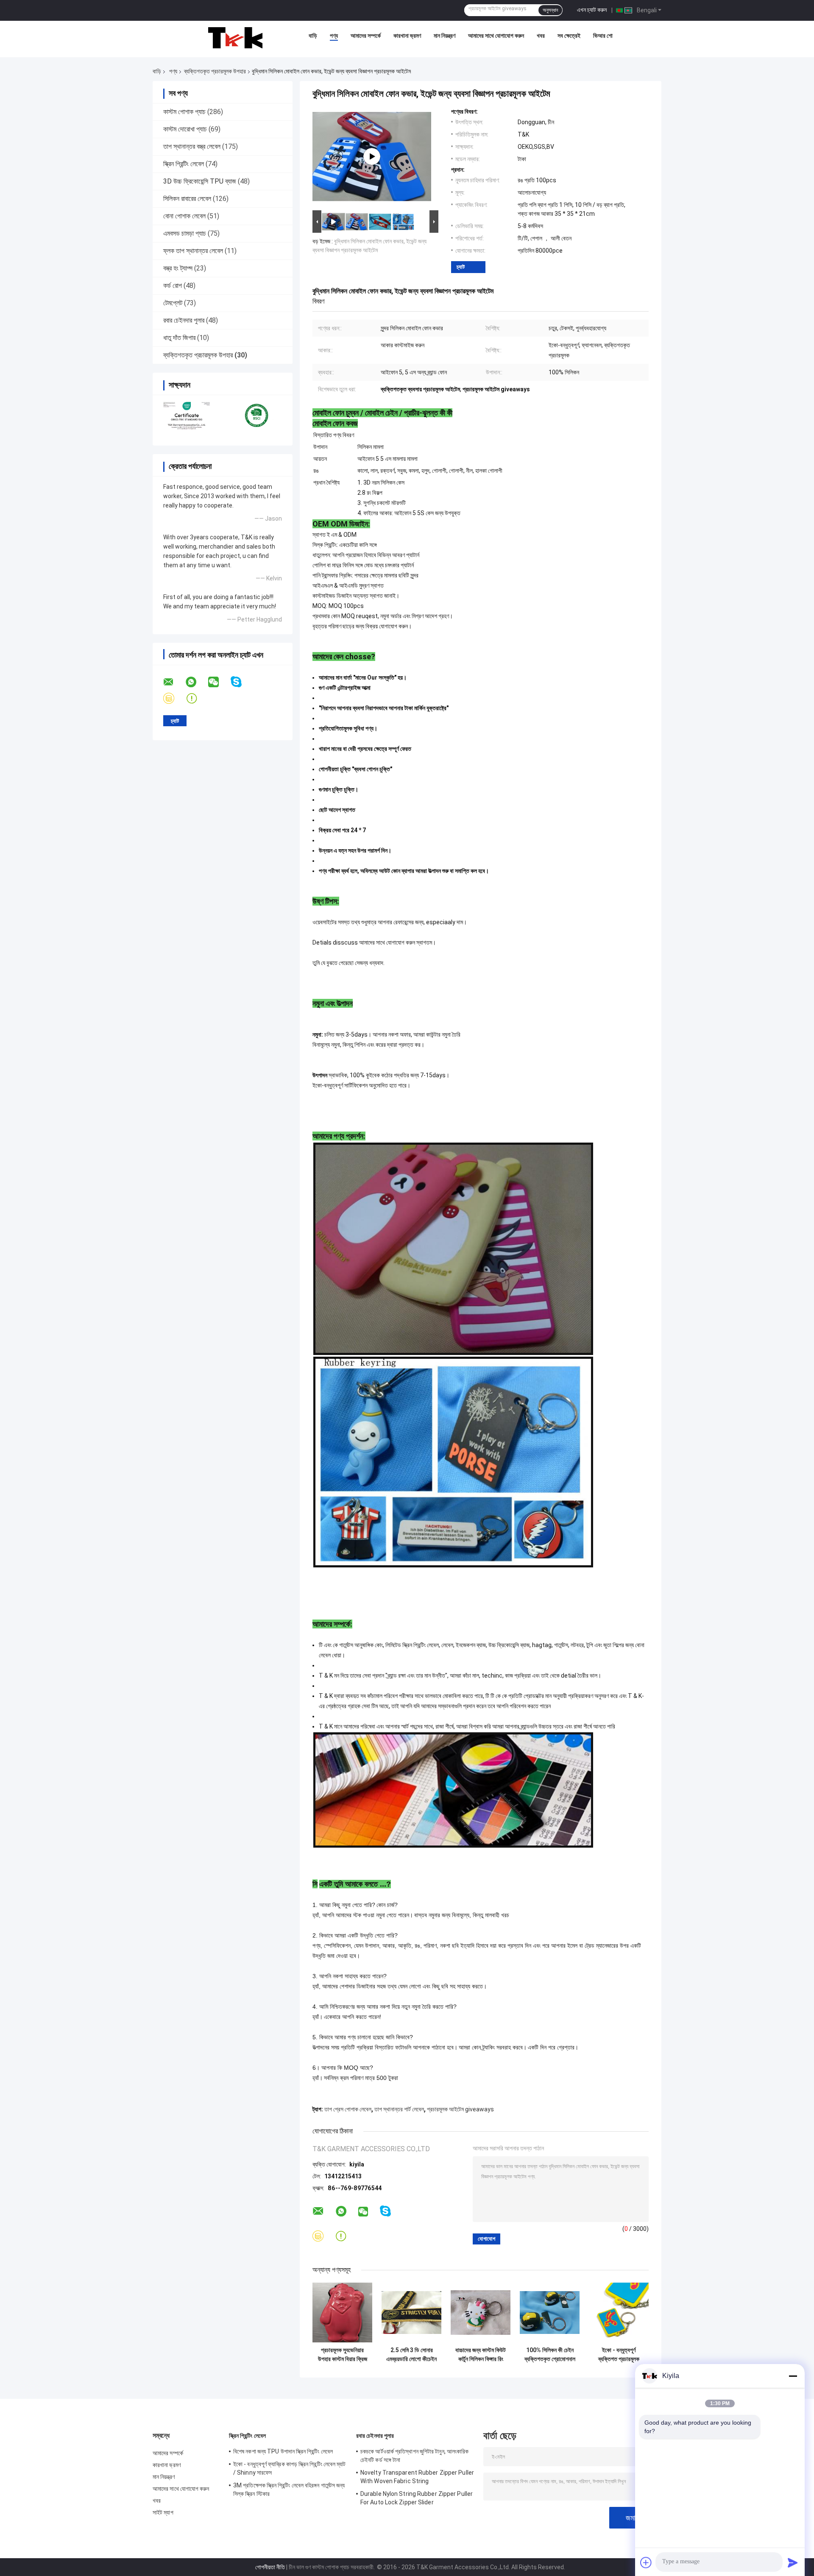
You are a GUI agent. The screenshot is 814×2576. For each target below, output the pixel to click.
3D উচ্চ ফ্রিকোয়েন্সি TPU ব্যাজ (200, 181)
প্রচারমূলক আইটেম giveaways (460, 2109)
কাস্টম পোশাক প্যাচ (184, 112)
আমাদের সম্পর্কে (366, 36)
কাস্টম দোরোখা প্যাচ (185, 129)
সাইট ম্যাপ (163, 2512)
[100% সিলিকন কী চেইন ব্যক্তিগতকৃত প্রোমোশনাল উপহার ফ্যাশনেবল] (550, 2313)
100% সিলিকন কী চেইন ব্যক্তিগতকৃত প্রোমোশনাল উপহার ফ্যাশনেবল (550, 2355)
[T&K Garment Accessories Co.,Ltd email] (174, 682)
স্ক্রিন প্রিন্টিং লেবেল (184, 164)
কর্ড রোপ (173, 286)
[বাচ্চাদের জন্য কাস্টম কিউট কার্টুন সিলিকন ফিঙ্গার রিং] (481, 2313)
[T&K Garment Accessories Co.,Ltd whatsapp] (196, 682)
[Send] (793, 2562)
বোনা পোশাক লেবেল (184, 216)
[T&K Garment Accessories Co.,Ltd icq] (197, 698)
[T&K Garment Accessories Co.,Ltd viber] (174, 698)
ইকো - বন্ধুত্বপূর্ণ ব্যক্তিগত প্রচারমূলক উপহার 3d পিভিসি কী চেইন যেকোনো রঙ (619, 2355)
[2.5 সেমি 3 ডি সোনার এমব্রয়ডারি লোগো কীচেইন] (411, 2313)
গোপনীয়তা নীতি (270, 2567)
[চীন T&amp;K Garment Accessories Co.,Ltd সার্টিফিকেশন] (188, 415)
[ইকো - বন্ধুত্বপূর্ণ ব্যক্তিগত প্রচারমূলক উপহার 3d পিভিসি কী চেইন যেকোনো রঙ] (619, 2313)
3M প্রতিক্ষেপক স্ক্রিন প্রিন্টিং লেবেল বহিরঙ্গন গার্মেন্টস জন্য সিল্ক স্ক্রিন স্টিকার (289, 2490)
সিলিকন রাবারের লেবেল (187, 199)
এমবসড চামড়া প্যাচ (185, 233)
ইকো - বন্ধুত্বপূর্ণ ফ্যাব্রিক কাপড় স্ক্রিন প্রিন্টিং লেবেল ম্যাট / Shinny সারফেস (290, 2468)
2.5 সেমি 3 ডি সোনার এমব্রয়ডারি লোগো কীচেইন (411, 2354)
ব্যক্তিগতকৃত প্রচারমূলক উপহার (215, 71)
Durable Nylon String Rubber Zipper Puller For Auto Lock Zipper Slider (417, 2498)
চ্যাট (461, 267)
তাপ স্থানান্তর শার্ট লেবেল (399, 2109)
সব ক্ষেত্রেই (569, 36)
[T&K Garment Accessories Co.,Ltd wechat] (219, 682)
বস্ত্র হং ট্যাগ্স (178, 268)
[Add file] (646, 2562)
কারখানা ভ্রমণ (407, 36)
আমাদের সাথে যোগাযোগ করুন (496, 36)
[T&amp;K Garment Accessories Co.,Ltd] (235, 38)
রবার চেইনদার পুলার (184, 320)
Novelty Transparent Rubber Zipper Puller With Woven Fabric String (417, 2477)
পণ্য (334, 36)
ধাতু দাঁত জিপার (179, 338)
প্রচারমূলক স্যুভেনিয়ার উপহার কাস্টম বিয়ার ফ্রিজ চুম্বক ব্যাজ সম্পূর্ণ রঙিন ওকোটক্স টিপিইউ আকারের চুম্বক (343, 2355)
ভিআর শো (603, 36)
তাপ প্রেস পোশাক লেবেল (348, 2109)
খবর (541, 36)
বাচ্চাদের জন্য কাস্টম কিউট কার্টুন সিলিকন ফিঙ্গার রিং (481, 2354)
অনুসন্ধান (550, 10)
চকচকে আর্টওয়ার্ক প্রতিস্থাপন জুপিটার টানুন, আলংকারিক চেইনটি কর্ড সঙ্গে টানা (414, 2456)
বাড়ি (313, 36)
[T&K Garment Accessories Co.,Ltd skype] (241, 682)
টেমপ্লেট (173, 303)
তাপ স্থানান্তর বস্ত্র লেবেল (192, 146)
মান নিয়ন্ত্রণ (445, 36)
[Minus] (793, 2376)
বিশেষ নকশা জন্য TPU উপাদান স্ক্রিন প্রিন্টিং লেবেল (283, 2451)
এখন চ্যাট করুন (592, 10)
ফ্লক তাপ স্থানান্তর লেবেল (193, 251)
